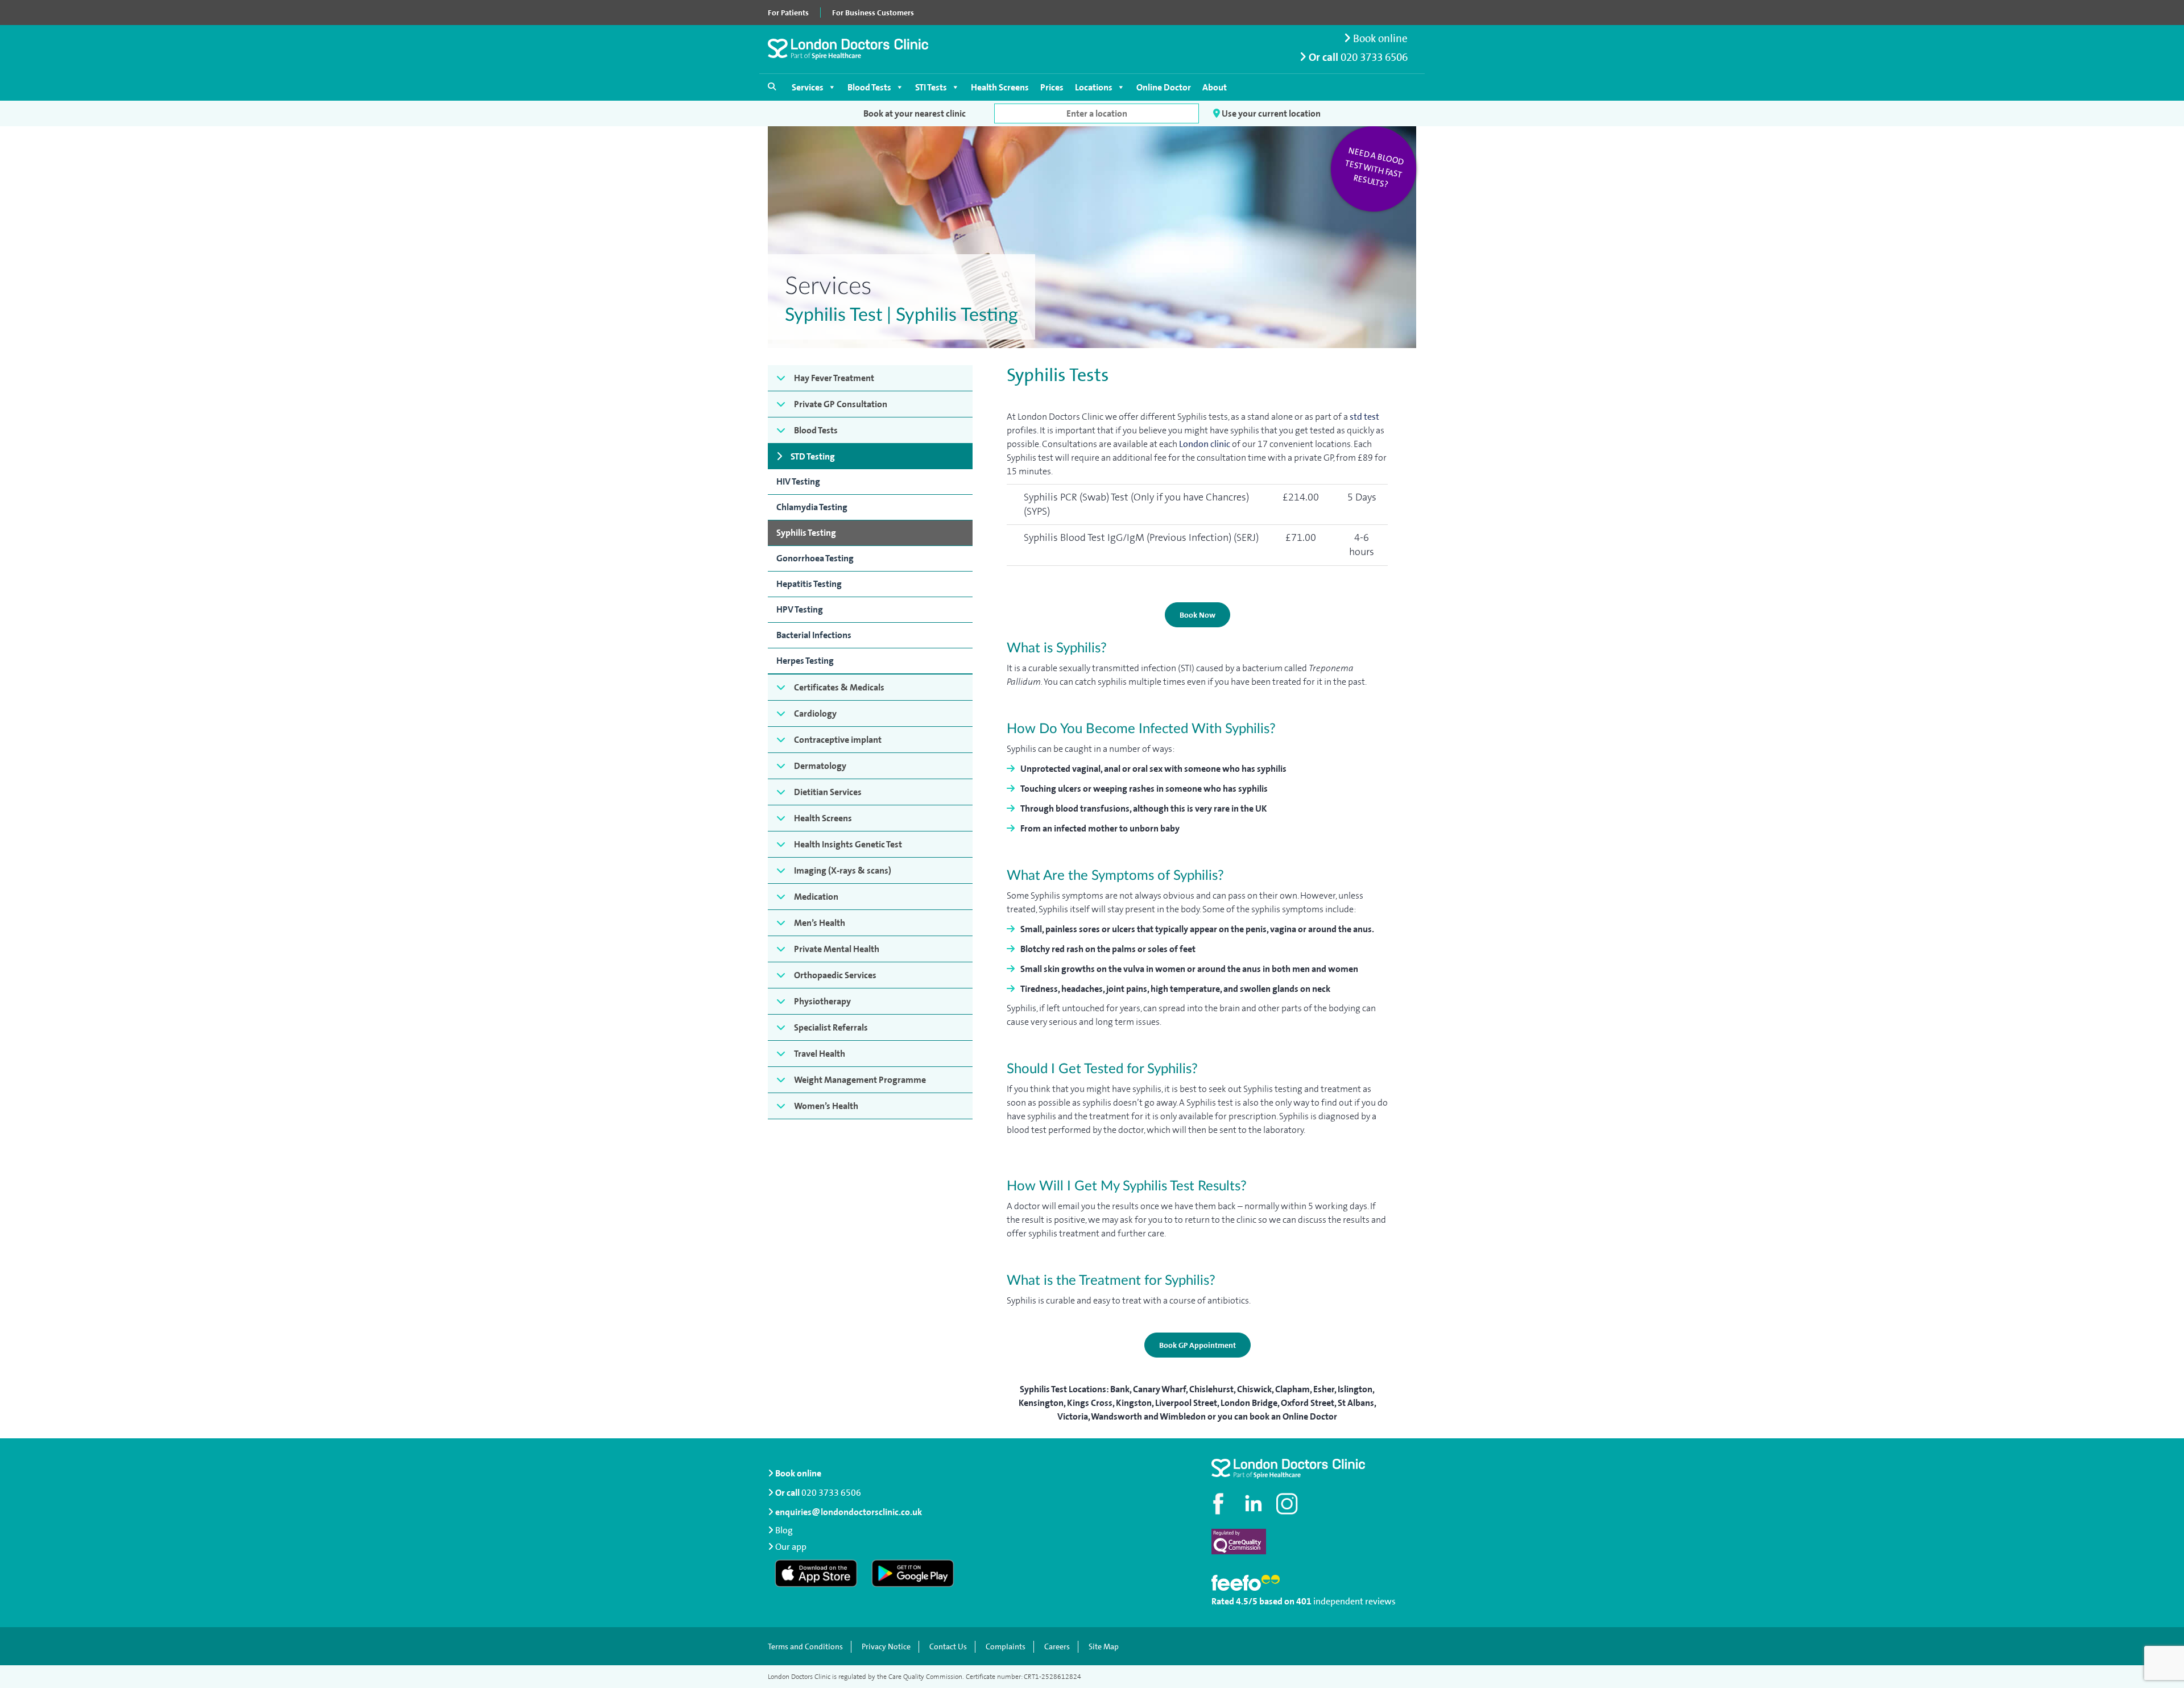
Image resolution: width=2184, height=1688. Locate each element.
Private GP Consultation (841, 404)
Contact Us (948, 1647)
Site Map (1104, 1647)
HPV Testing (800, 609)
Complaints (1006, 1647)
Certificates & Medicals (839, 687)
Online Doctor (1164, 87)
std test (1364, 417)
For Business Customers (873, 13)
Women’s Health (826, 1106)
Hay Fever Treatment (834, 378)
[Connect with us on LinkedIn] (1254, 1504)
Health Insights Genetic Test (848, 844)
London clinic (1205, 444)
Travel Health (820, 1054)
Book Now (1198, 615)
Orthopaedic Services (835, 975)
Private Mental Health (837, 949)
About (1215, 87)
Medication (816, 897)
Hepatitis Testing (809, 584)
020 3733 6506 (1374, 57)
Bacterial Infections (814, 635)
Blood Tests (869, 87)
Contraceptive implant (838, 740)
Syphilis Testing (806, 533)
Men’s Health (820, 923)
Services (808, 87)
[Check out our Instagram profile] (1288, 1504)
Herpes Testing (805, 661)
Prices (1052, 87)
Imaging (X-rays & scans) (843, 870)
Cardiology (815, 713)
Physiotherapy (822, 1001)
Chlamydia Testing (812, 507)
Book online (1379, 38)
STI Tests (931, 87)
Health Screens (1000, 87)
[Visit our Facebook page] (1220, 1504)
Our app (791, 1547)
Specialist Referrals (831, 1027)
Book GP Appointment (1198, 1345)
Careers (1057, 1647)
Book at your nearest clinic (915, 113)
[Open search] (772, 86)
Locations (1094, 87)
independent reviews (1354, 1601)
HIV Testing (798, 481)
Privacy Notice (886, 1647)
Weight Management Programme (860, 1080)
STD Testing (813, 456)
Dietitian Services (828, 792)
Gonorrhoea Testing (815, 558)
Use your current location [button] (1270, 113)
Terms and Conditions (805, 1647)
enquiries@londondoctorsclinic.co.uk (849, 1512)
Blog (784, 1530)
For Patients (788, 13)
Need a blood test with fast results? (1374, 168)
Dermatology (820, 766)
